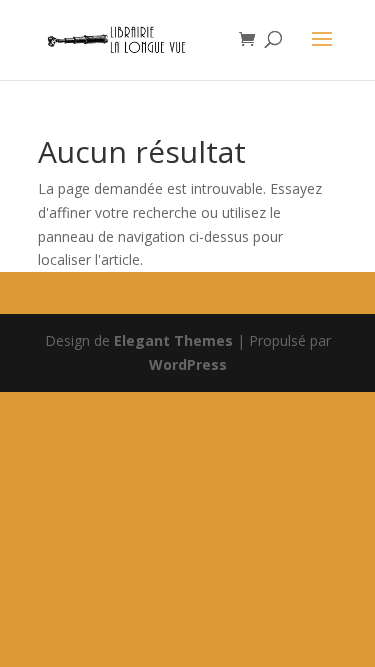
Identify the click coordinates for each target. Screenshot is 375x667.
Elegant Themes (173, 340)
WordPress (188, 364)
